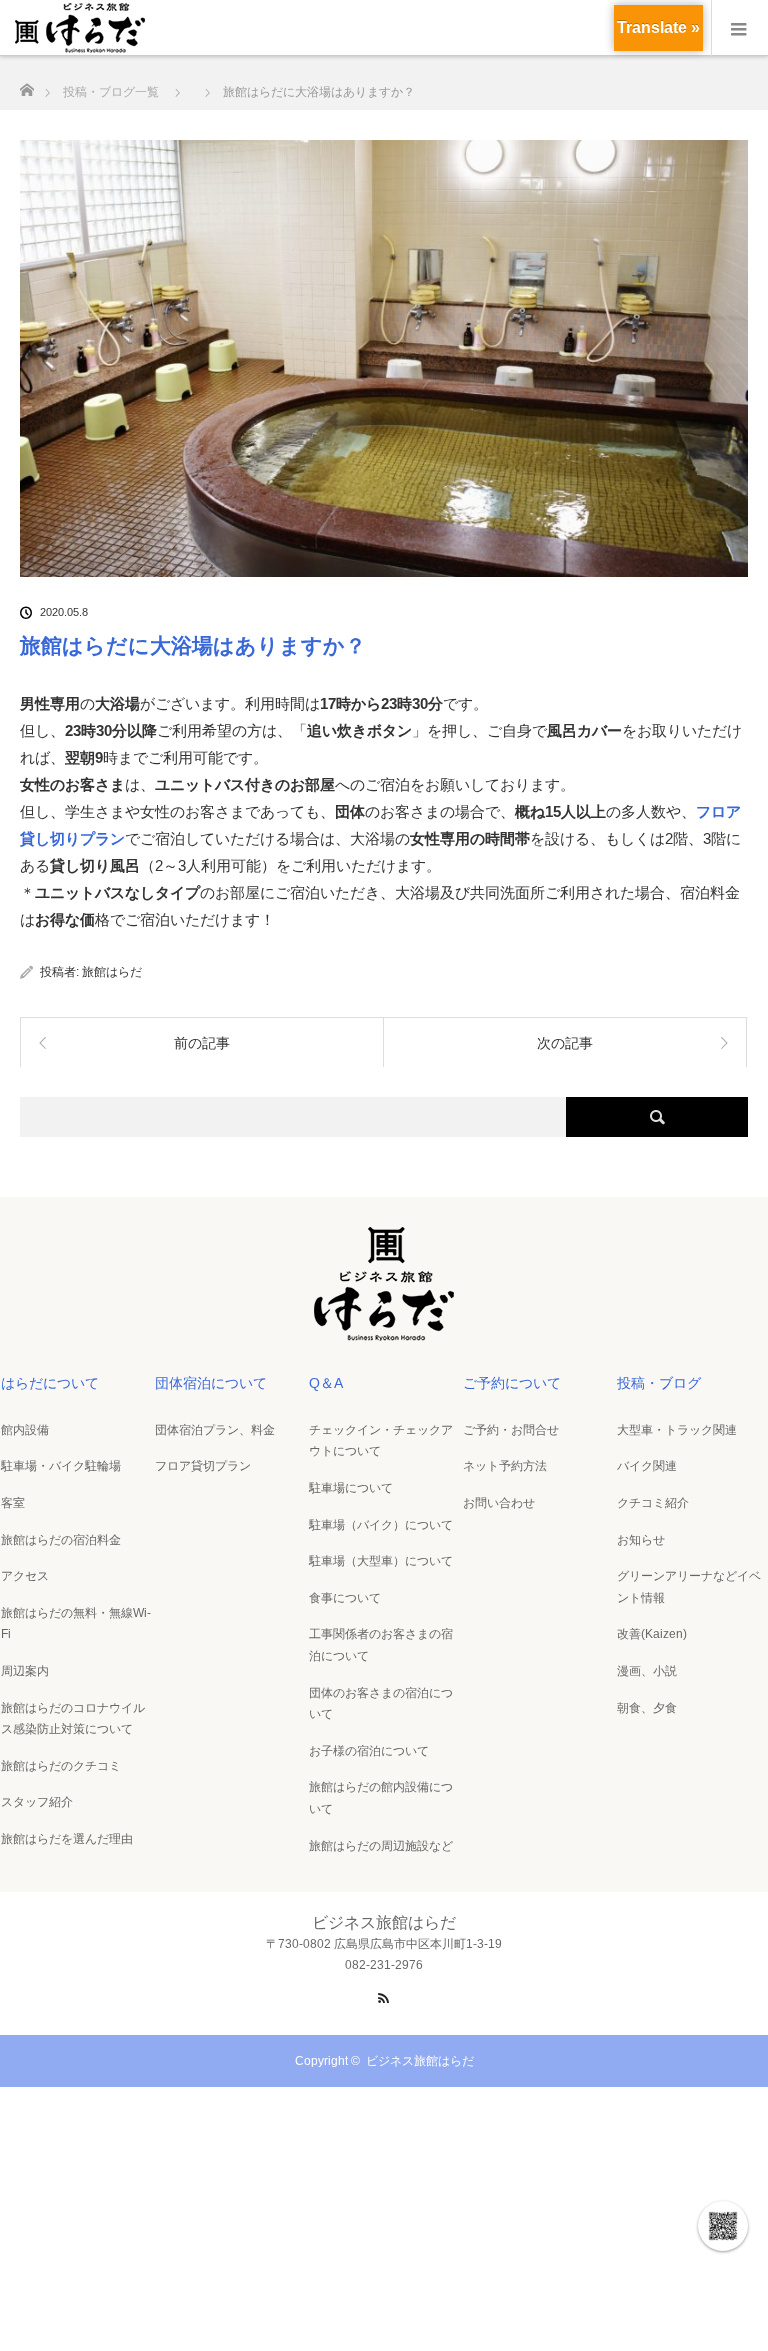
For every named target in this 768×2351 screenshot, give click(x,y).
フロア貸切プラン (203, 1466)
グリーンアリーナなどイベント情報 (689, 1587)
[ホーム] (26, 84)
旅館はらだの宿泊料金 (61, 1540)
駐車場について (351, 1488)
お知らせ (641, 1540)
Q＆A (326, 1383)
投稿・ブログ (659, 1383)
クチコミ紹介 (653, 1503)
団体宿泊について (211, 1383)
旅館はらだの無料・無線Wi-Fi (76, 1624)
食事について (345, 1598)
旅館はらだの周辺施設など (381, 1846)
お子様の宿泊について (369, 1751)
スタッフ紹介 (37, 1802)
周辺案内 (25, 1671)
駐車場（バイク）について (381, 1525)
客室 (13, 1503)
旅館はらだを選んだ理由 (67, 1839)
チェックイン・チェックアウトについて (381, 1441)
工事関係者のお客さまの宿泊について (381, 1645)
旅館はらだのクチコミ (61, 1766)
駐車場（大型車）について (381, 1561)
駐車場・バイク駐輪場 (61, 1466)
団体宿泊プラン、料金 (215, 1430)
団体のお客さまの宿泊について (381, 1704)
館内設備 (25, 1430)
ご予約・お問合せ (511, 1430)
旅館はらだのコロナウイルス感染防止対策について (73, 1719)
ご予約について (512, 1383)
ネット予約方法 (505, 1466)
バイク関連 (647, 1466)
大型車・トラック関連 (677, 1430)
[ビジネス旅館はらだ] (384, 1334)
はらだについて (50, 1383)
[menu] (739, 28)
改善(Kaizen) (652, 1634)
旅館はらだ (112, 972)
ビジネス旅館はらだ (420, 2061)
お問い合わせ (499, 1503)
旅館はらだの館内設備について (381, 1798)
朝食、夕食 (647, 1708)
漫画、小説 (647, 1671)
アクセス (25, 1576)
